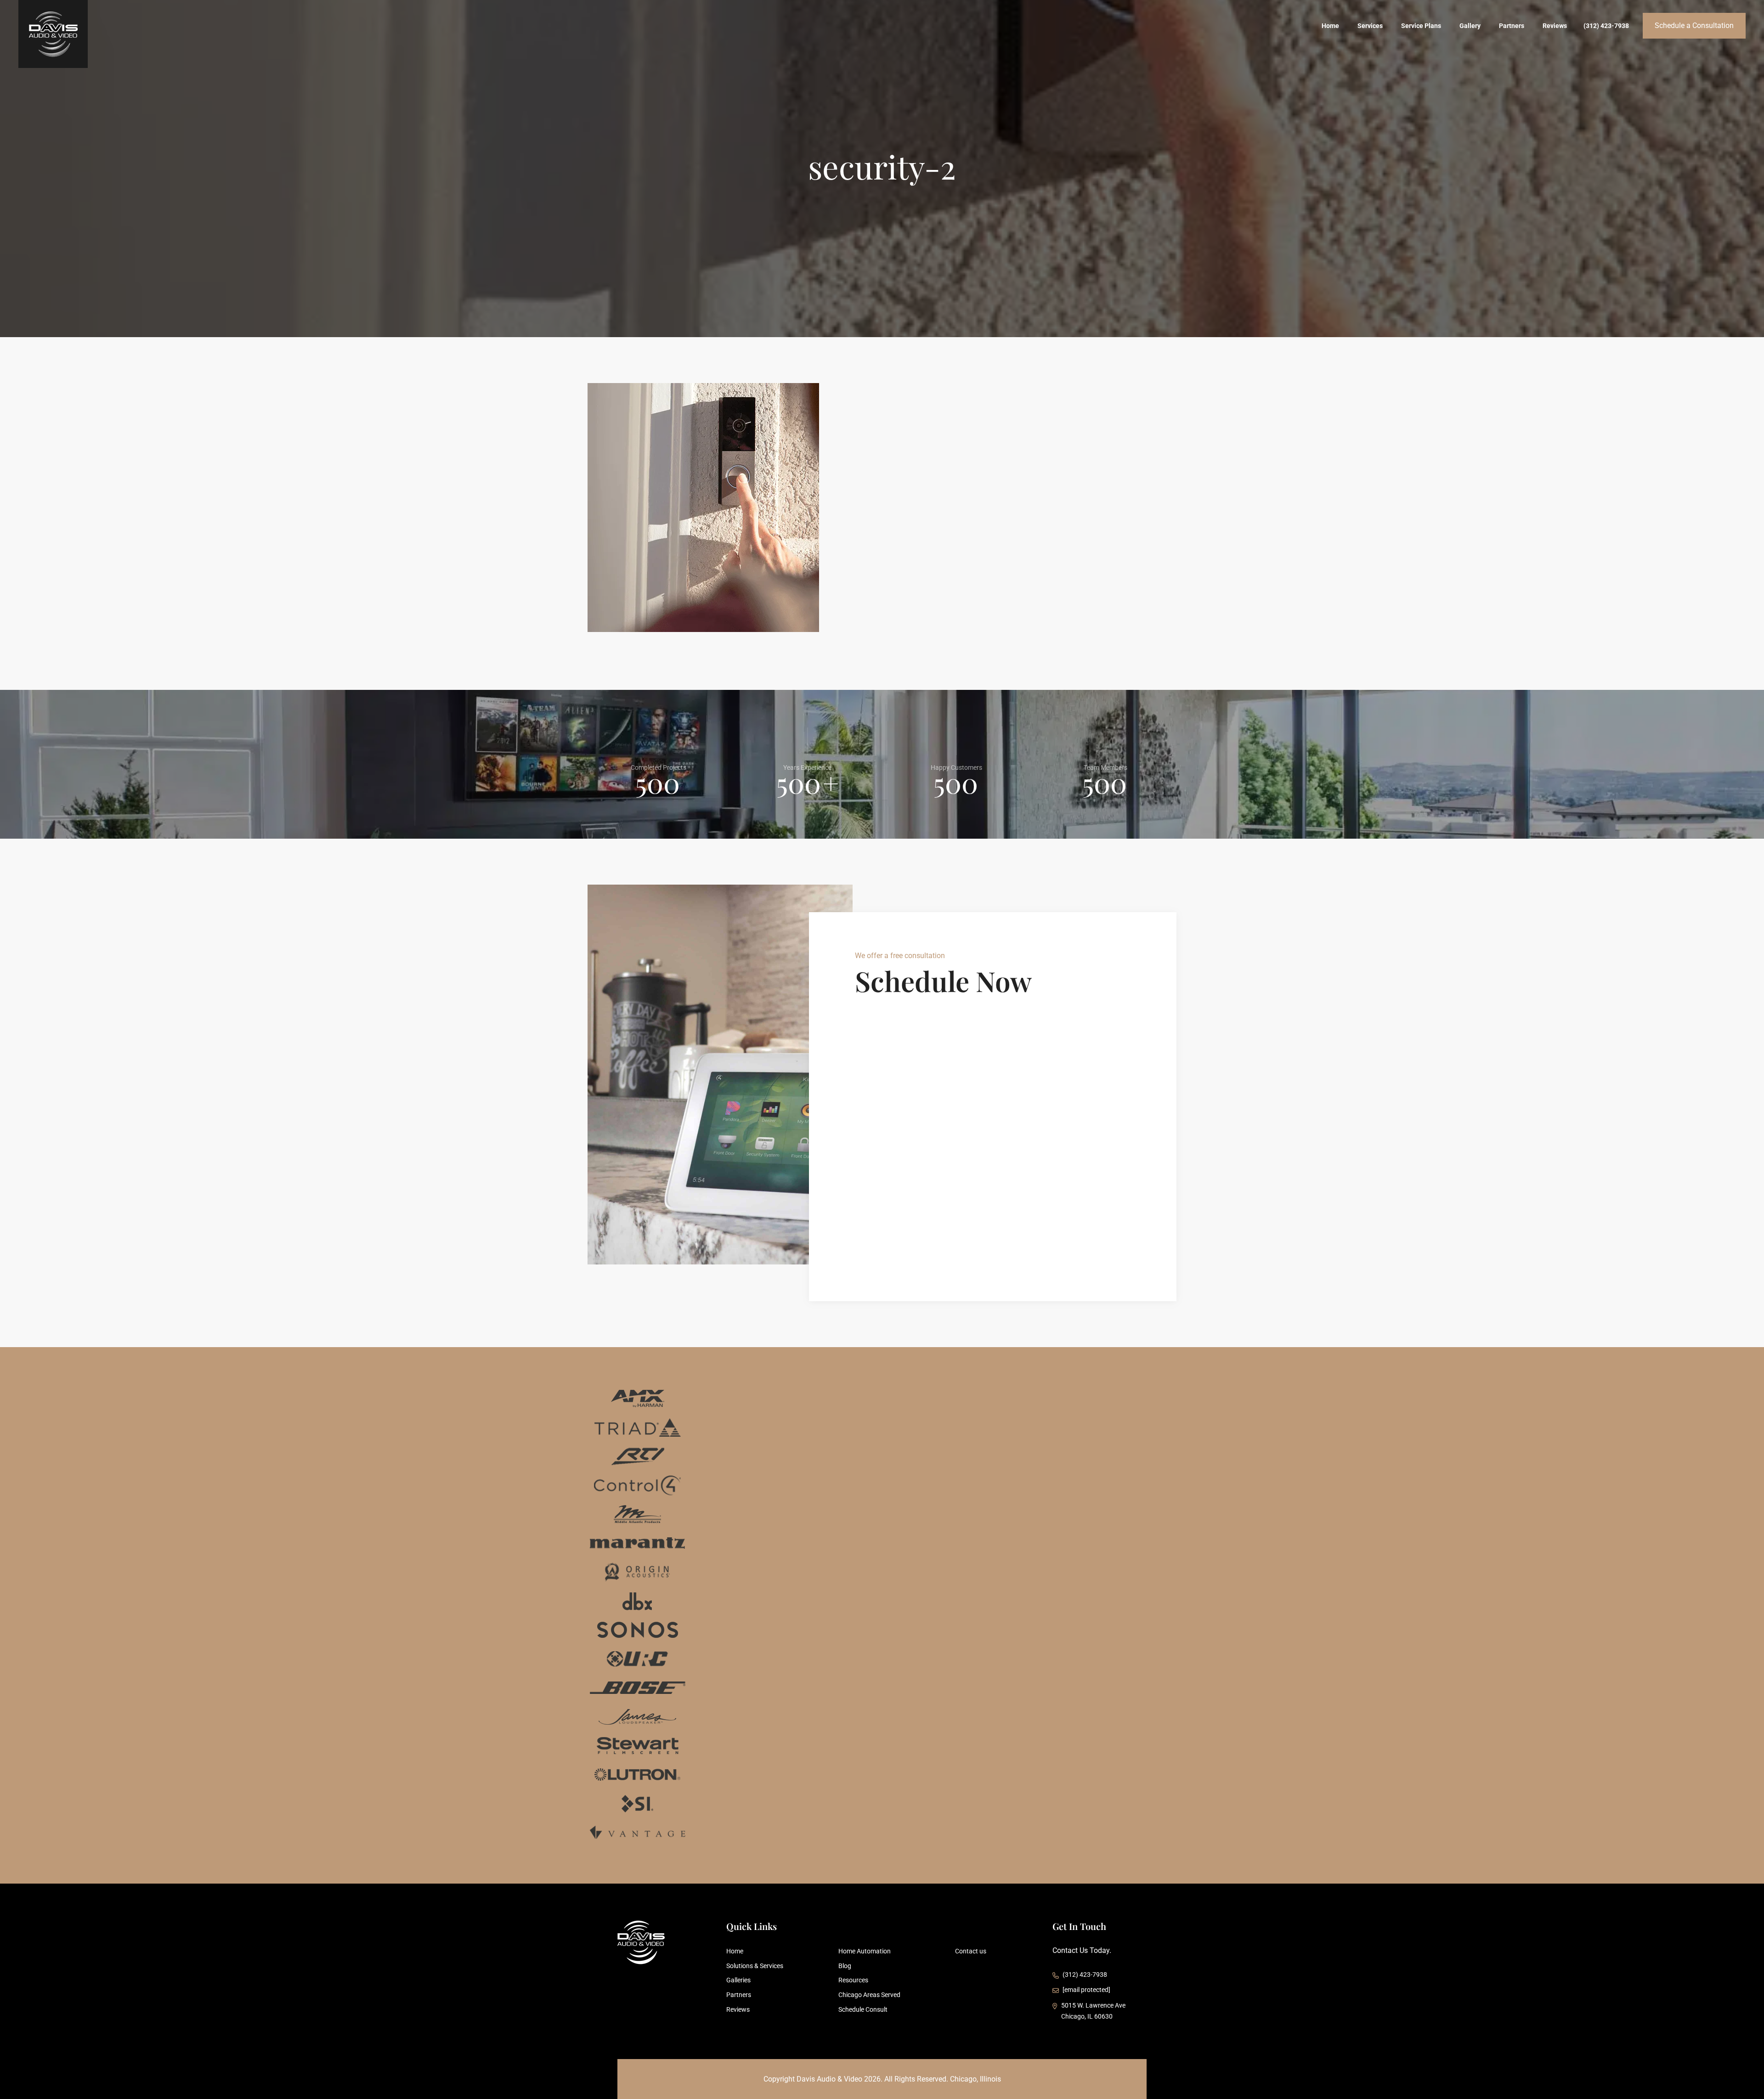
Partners (1512, 26)
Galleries (738, 1980)
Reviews (1555, 26)
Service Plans (1421, 26)
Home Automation (865, 1951)
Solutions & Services (755, 1966)
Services (1370, 26)
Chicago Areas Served (869, 1995)
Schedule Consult (863, 2009)
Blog (845, 1966)
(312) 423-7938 (1606, 26)
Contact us (971, 1951)
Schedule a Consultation (1694, 25)
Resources (853, 1980)
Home (1330, 26)
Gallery (1470, 26)
